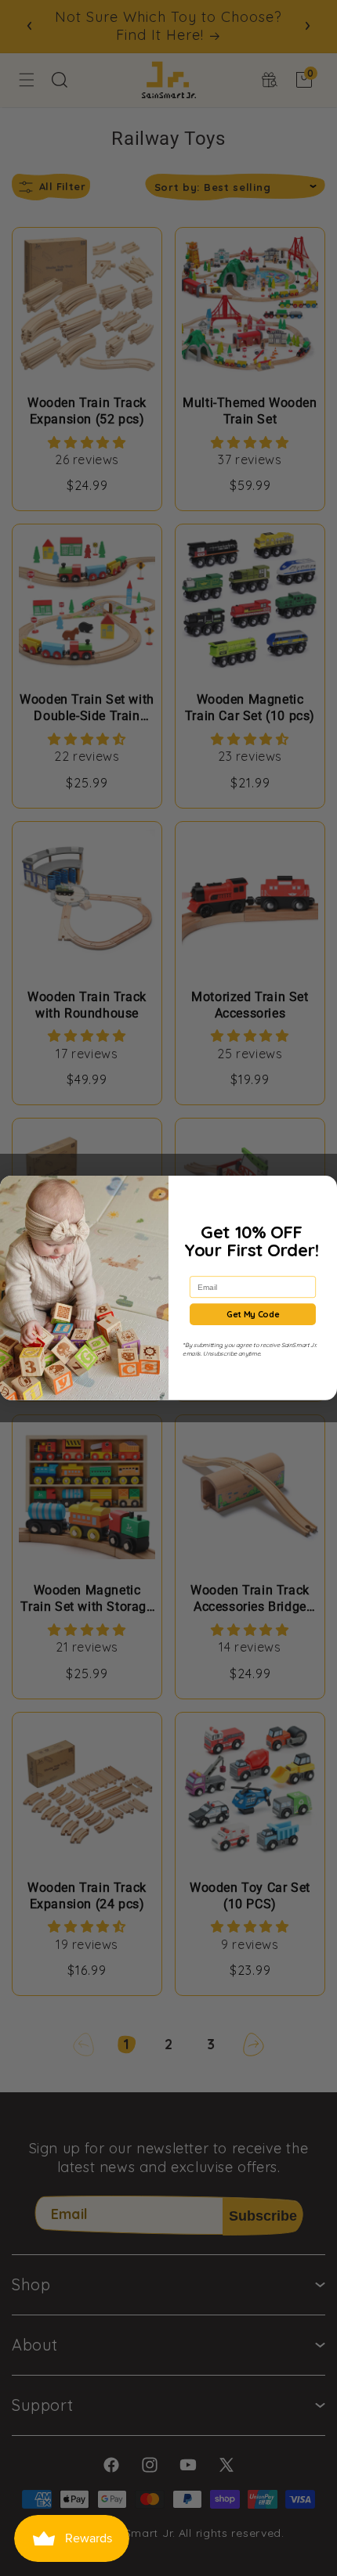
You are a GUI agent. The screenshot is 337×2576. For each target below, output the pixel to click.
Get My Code (253, 1314)
